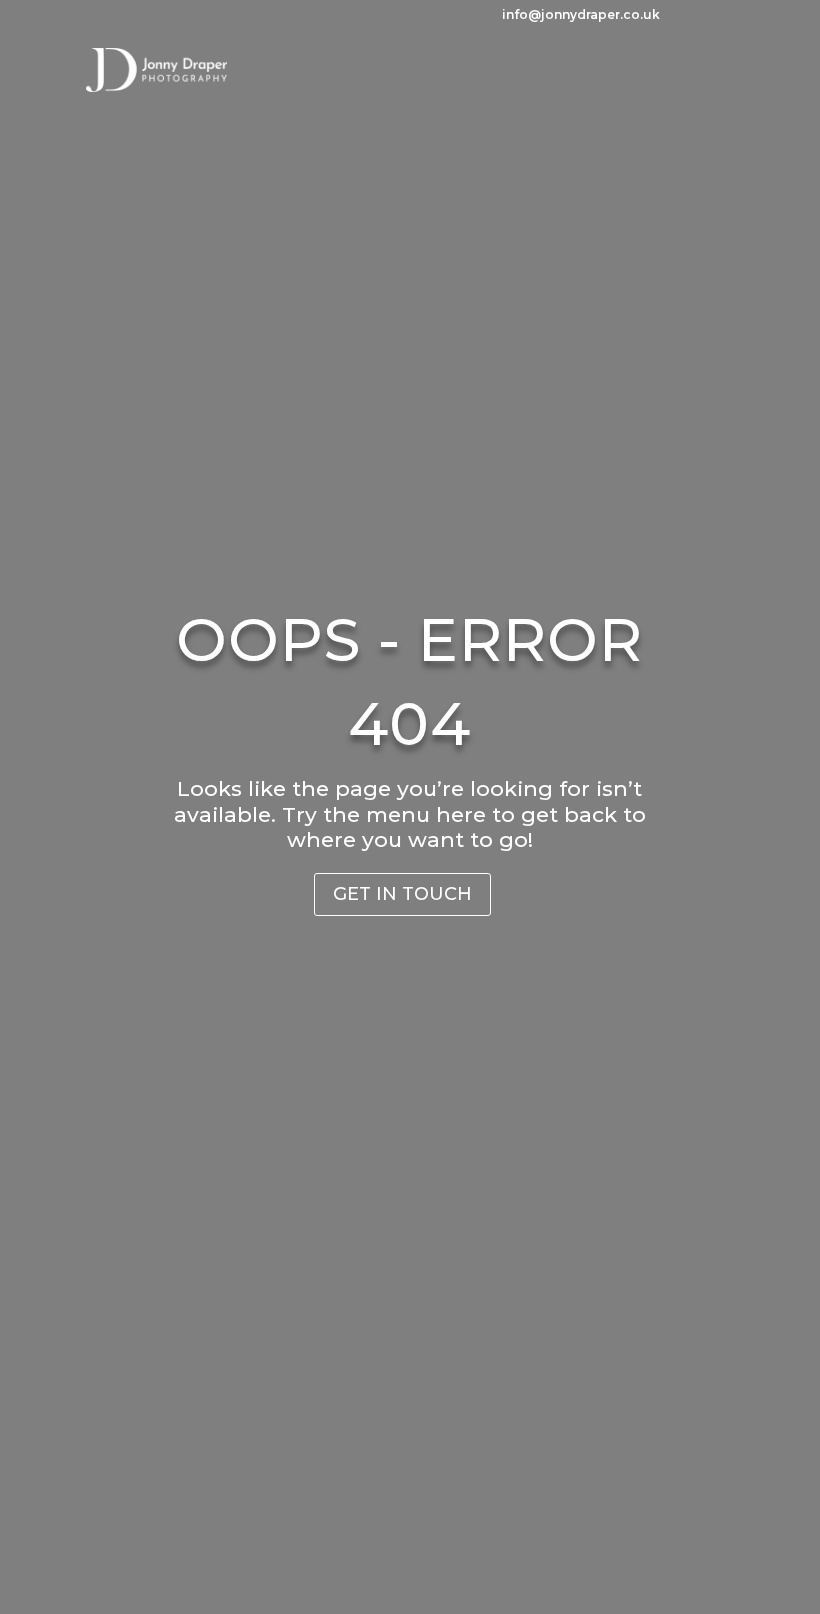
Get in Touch (402, 894)
